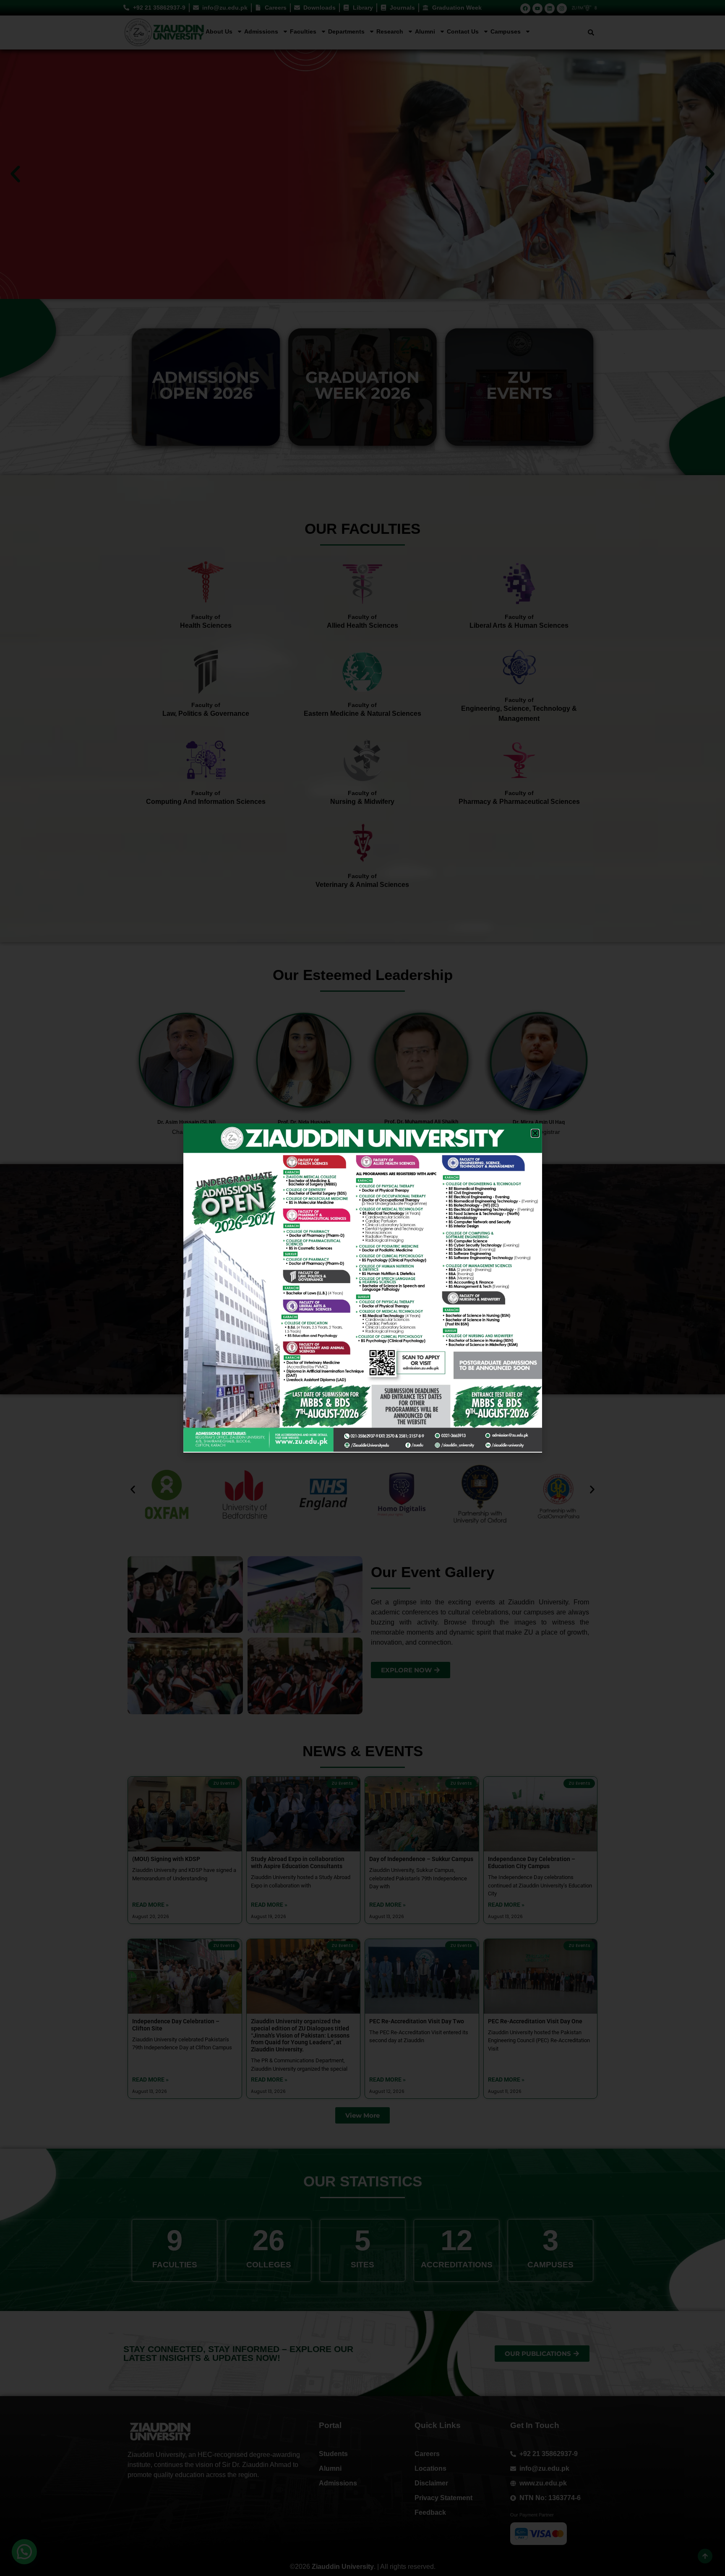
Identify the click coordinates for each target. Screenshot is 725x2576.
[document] (362, 1288)
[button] (535, 1133)
